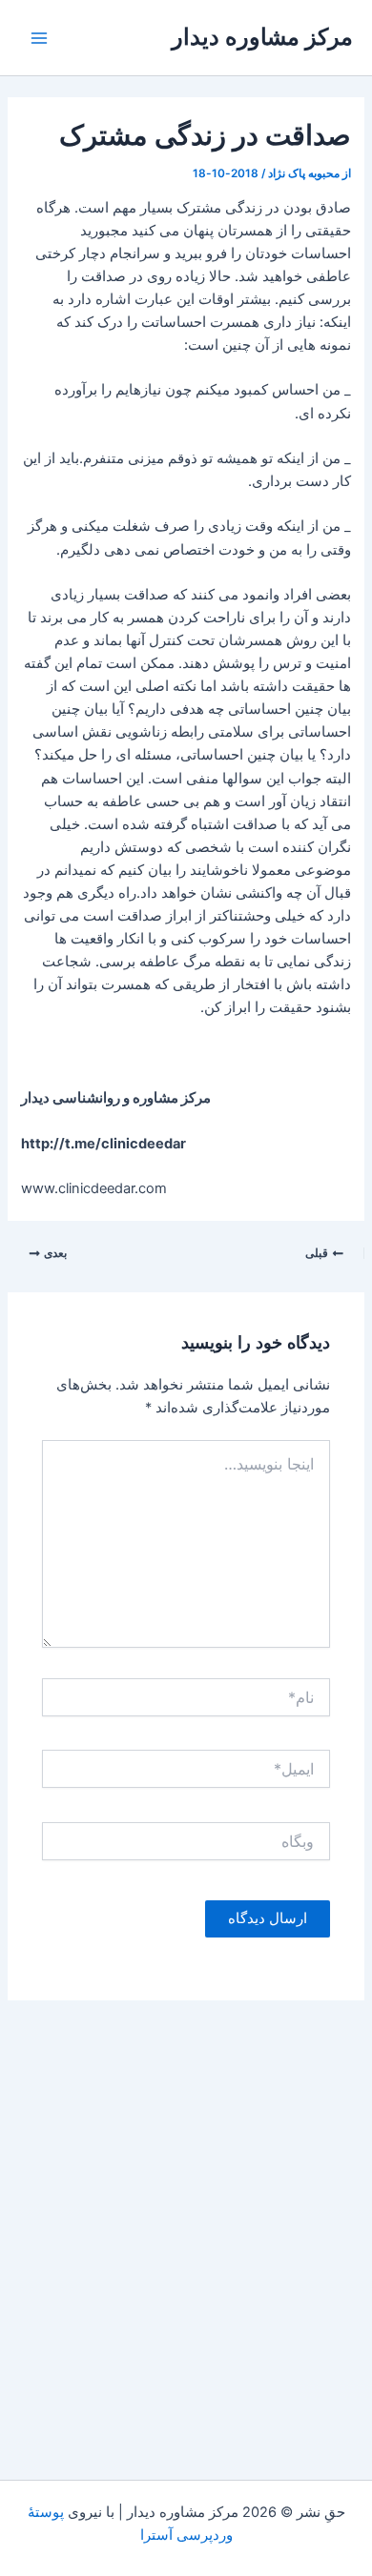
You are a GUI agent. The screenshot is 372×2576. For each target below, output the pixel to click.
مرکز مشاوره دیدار (262, 37)
